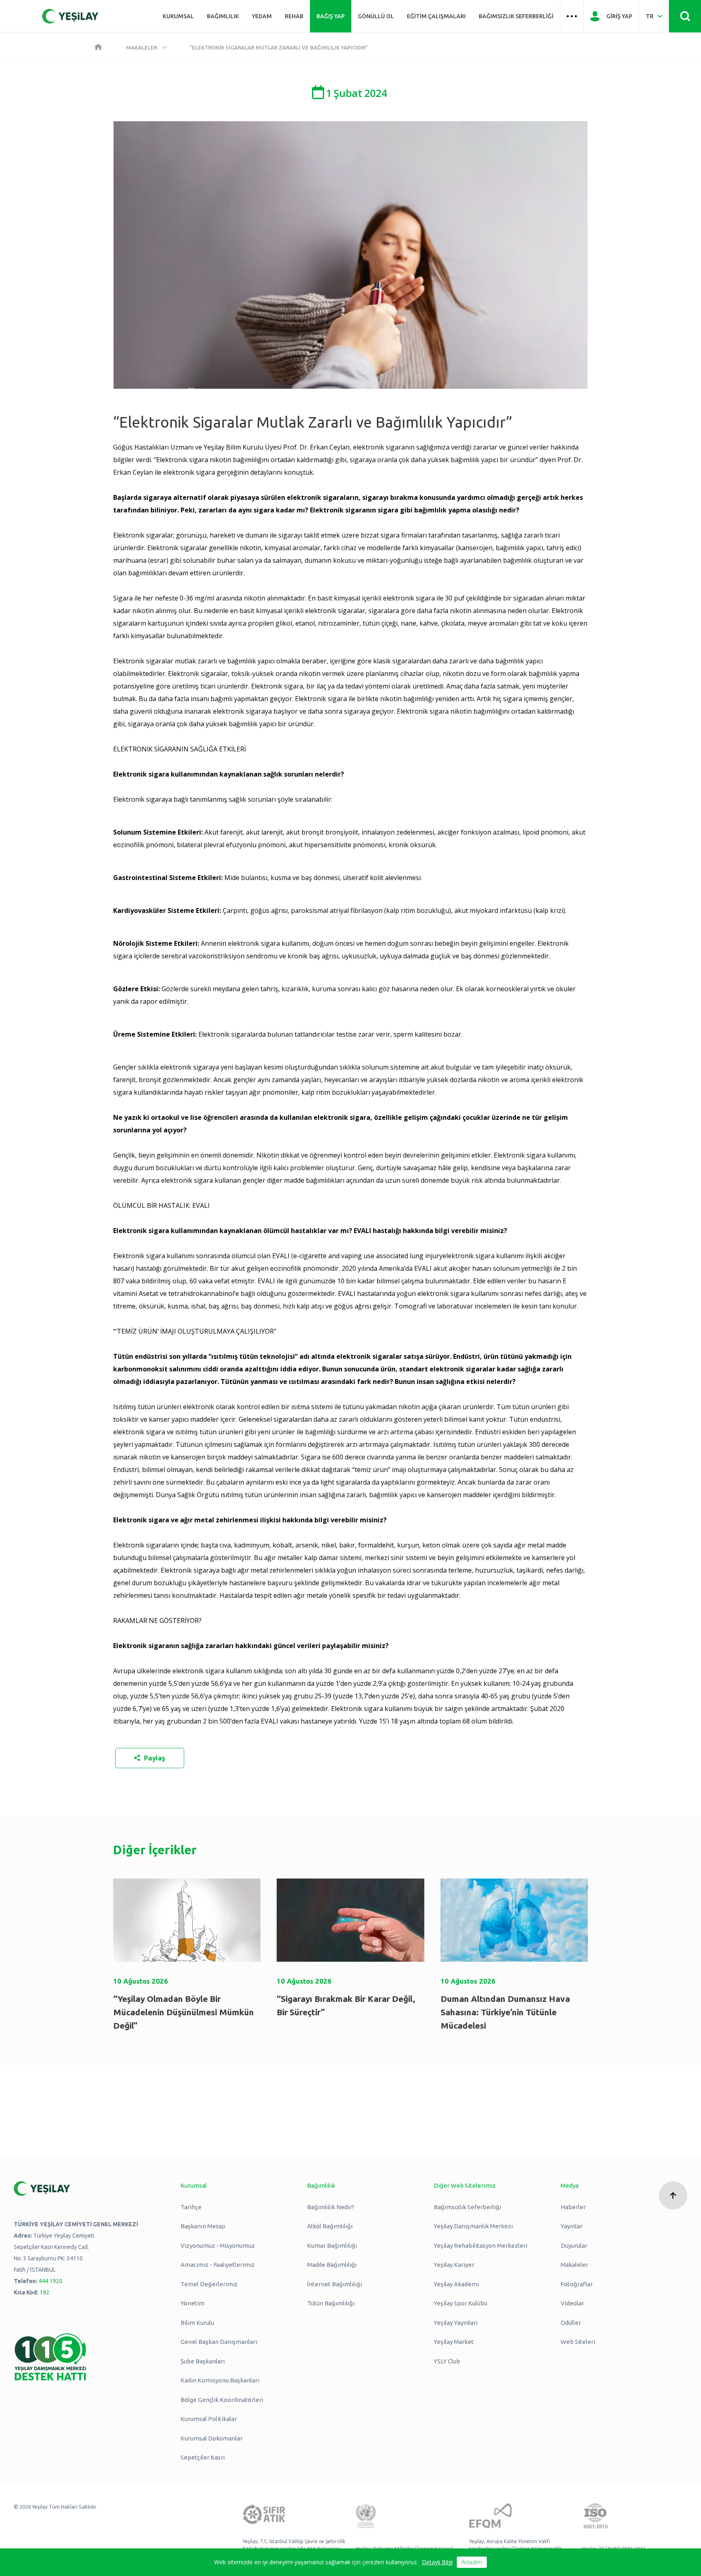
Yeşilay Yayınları (456, 2323)
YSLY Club (447, 2361)
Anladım (472, 2562)
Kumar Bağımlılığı (332, 2246)
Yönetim (192, 2303)
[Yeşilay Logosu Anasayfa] (70, 16)
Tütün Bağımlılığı (331, 2303)
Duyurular (574, 2246)
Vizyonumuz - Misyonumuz (218, 2246)
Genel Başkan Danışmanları (219, 2342)
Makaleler (142, 47)
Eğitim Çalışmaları (436, 16)
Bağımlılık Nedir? (331, 2207)
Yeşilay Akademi (456, 2284)
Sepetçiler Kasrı (203, 2457)
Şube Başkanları (203, 2361)
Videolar (572, 2303)
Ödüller (571, 2323)
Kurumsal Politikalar (209, 2419)
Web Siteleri (578, 2342)
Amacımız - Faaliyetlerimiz (218, 2265)
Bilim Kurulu (197, 2323)
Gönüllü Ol (376, 16)
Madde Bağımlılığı (332, 2265)
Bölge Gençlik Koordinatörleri (222, 2400)
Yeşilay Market (454, 2342)
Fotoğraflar (577, 2284)
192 (45, 2292)
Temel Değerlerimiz (209, 2284)
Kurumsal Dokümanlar (212, 2438)
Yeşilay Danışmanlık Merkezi (473, 2226)
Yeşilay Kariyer (454, 2265)
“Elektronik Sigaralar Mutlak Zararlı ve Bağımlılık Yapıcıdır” (279, 47)
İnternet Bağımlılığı (334, 2284)
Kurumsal (178, 16)
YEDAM (262, 16)
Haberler (573, 2207)
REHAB (294, 16)
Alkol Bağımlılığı (330, 2226)
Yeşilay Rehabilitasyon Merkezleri (481, 2246)
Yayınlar (572, 2226)
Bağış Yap (331, 16)
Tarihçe (191, 2207)
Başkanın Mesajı (203, 2226)
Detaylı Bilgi (437, 2562)
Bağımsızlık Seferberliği (516, 16)
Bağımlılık (223, 16)
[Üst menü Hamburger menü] (572, 16)
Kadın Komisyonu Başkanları (220, 2380)
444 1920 (51, 2281)
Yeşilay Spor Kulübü (460, 2303)
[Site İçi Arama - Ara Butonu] (685, 16)
